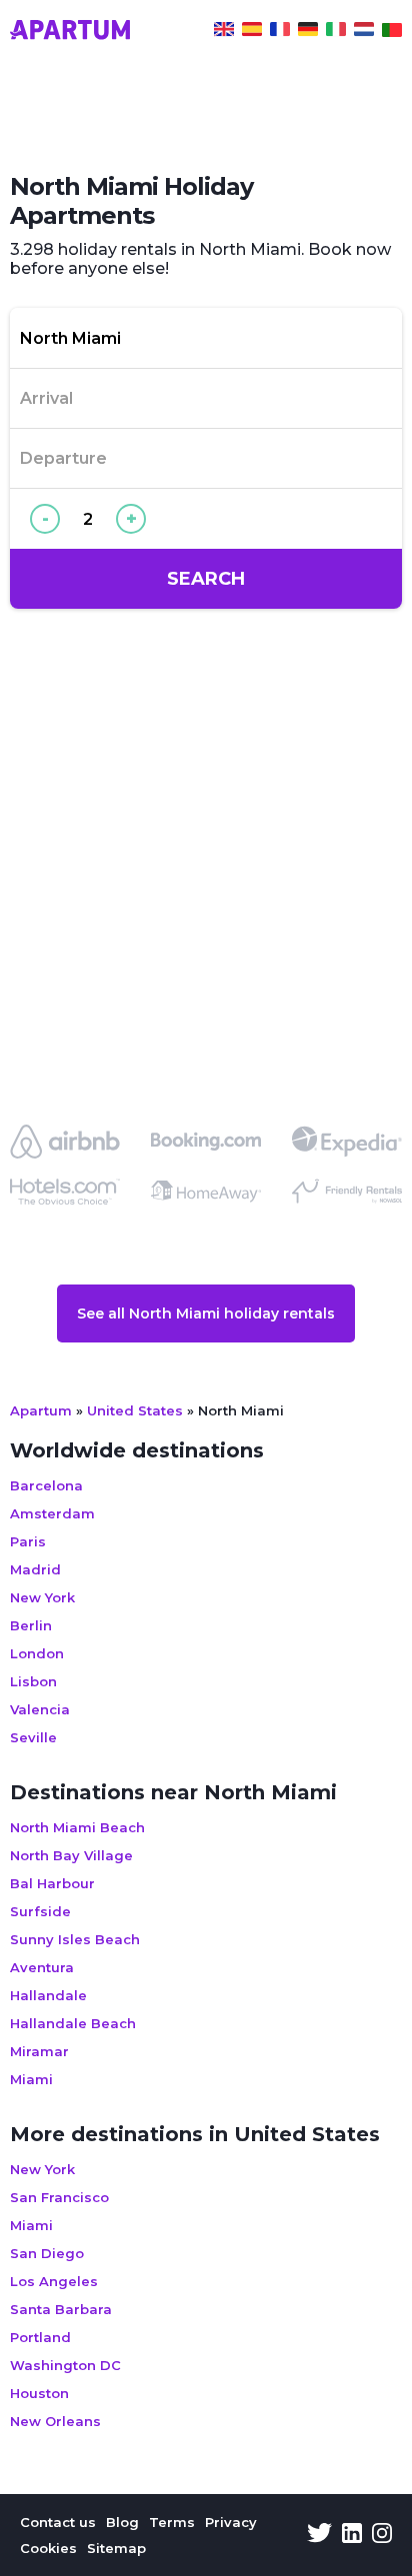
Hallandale (48, 1995)
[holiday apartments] (224, 32)
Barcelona (46, 1485)
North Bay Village (71, 1855)
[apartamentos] (392, 32)
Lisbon (33, 1681)
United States (135, 1410)
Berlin (31, 1625)
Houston (39, 2393)
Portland (40, 2337)
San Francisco (59, 2197)
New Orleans (55, 2421)
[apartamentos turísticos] (252, 32)
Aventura (42, 1967)
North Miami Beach (77, 1827)
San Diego (47, 2253)
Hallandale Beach (73, 2023)
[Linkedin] (352, 2535)
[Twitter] (319, 2535)
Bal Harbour (52, 1883)
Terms (172, 2522)
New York (42, 1597)
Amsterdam (52, 1513)
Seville (33, 1737)
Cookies (48, 2548)
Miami (31, 2079)
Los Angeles (54, 2281)
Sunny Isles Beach (75, 1939)
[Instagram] (382, 2535)
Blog (122, 2522)
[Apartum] (70, 32)
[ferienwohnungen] (308, 32)
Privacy (231, 2522)
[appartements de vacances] (280, 32)
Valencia (40, 1709)
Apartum (41, 1410)
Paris (28, 1541)
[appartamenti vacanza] (336, 32)
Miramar (39, 2051)
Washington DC (65, 2365)
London (37, 1653)
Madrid (35, 1569)
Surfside (40, 1911)
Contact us (58, 2522)
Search (206, 579)
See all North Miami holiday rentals (206, 1313)
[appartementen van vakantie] (364, 32)
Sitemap (116, 2548)
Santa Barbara (61, 2309)
